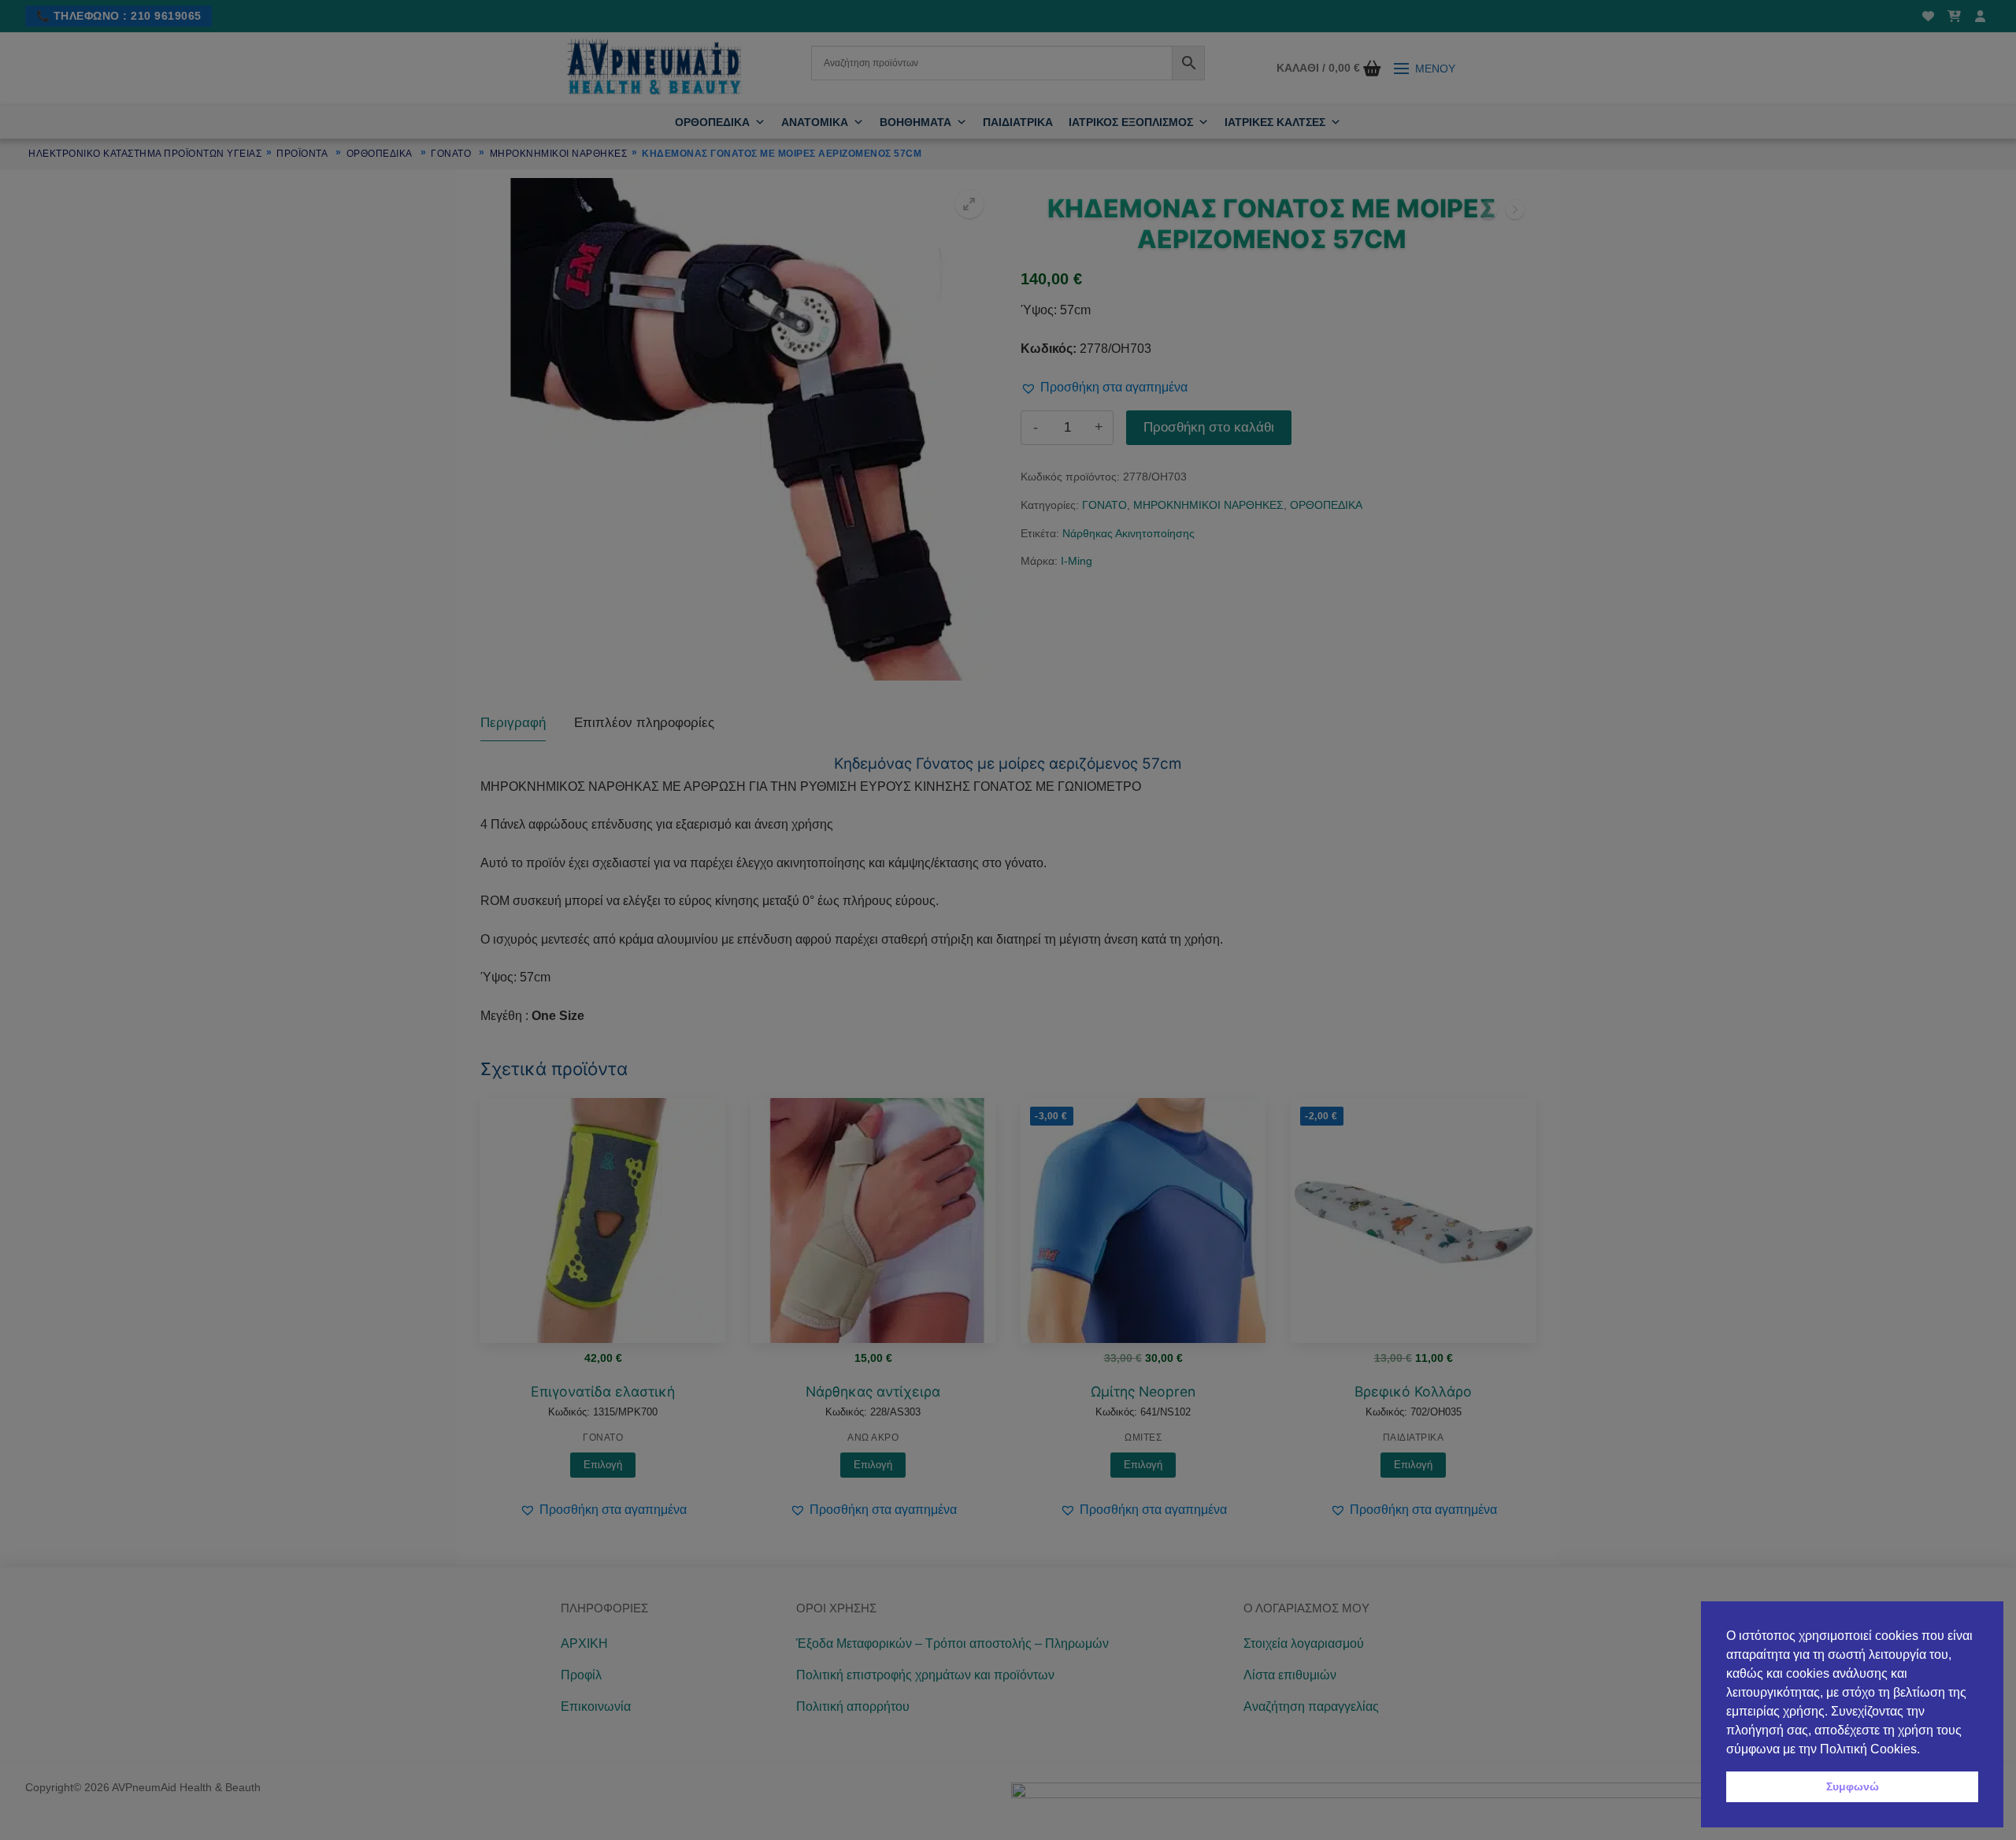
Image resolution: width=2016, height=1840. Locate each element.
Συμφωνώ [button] (1853, 1786)
